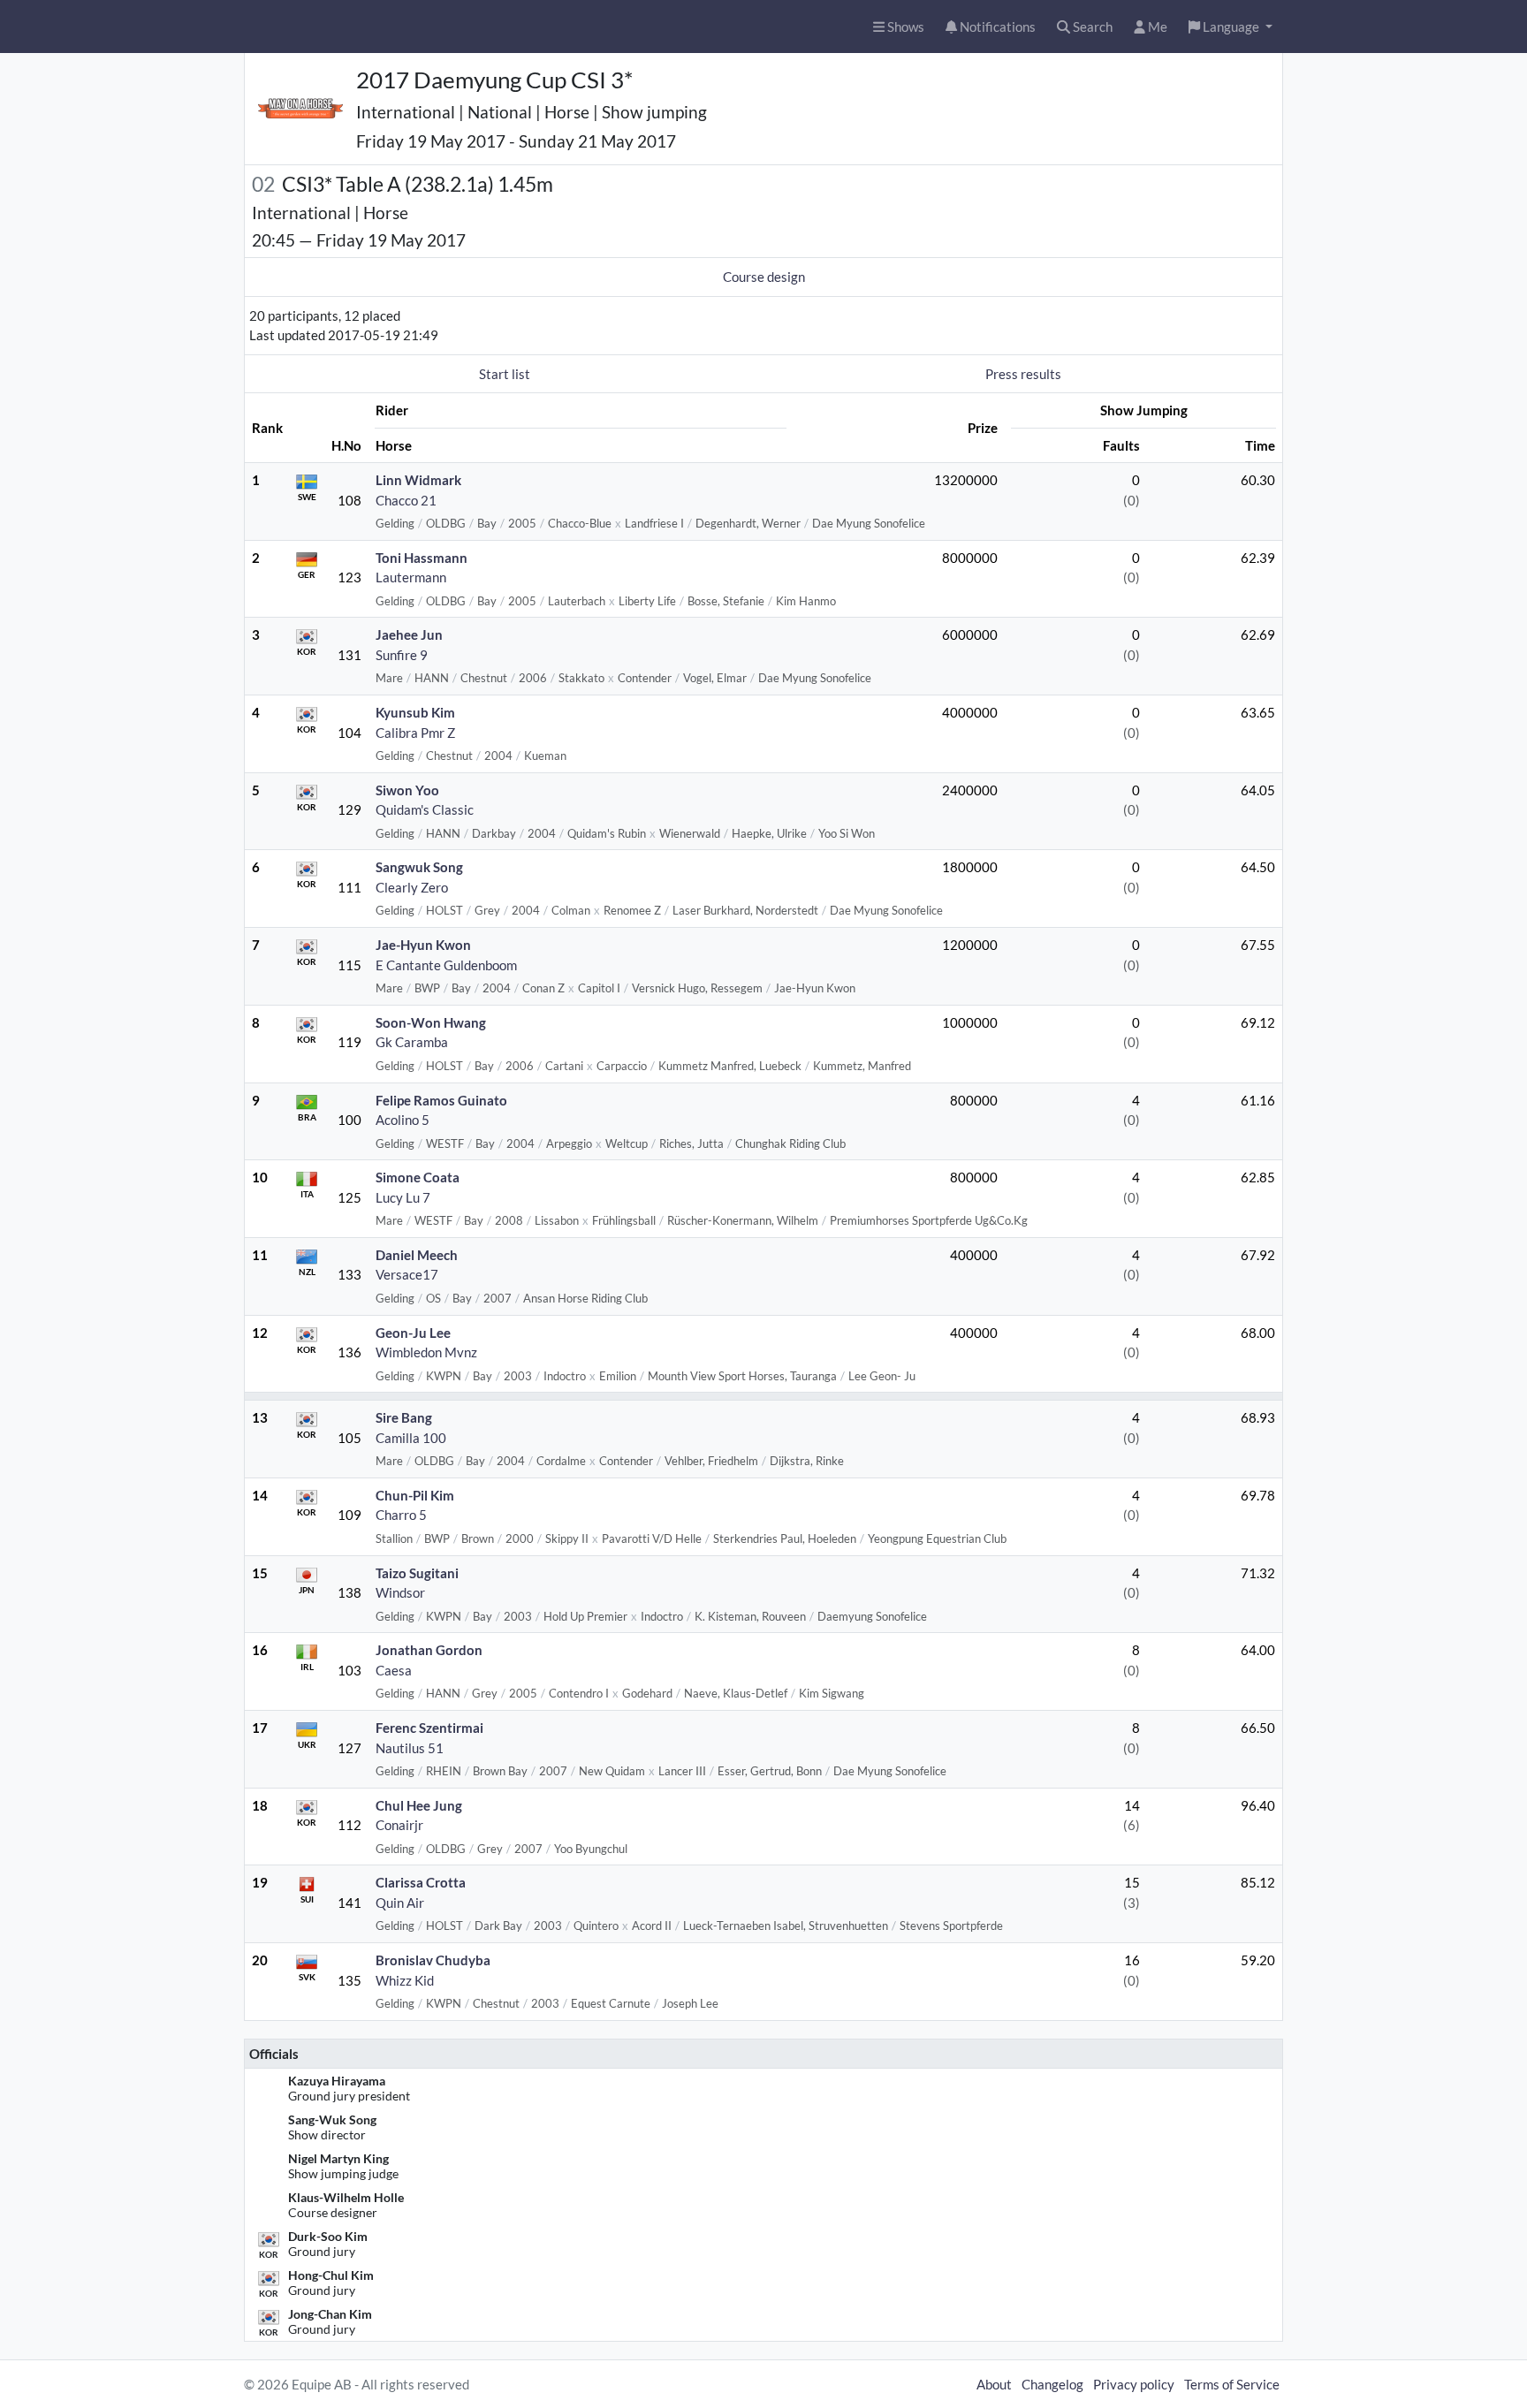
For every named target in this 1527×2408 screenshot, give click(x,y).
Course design (764, 277)
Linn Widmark (418, 480)
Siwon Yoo (407, 790)
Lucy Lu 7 (403, 1197)
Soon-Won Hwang (431, 1022)
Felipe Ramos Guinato (441, 1100)
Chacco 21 (406, 500)
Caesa (394, 1670)
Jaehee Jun (409, 634)
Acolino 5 (403, 1120)
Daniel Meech (417, 1255)
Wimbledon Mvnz (426, 1352)
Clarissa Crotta (421, 1882)
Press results (1023, 374)
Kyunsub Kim (415, 712)
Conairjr (399, 1825)
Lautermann (411, 577)
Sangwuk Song (419, 867)
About (994, 2384)
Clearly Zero (412, 887)
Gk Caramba (412, 1042)
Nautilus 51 (410, 1748)
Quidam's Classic (425, 809)
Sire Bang (404, 1417)
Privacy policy (1134, 2384)
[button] (1231, 27)
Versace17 (407, 1274)
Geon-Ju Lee (413, 1333)
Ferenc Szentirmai (429, 1728)
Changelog (1052, 2384)
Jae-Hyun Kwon (423, 945)
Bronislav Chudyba (433, 1960)
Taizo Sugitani (417, 1573)
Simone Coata (418, 1177)
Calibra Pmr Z (415, 733)
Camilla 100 (411, 1438)
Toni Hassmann (422, 558)
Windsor (400, 1592)
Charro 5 (401, 1515)
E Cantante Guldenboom (446, 965)
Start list (505, 374)
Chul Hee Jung (419, 1805)
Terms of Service (1232, 2384)
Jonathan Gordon (429, 1650)
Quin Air (400, 1903)
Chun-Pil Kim (415, 1495)
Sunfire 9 (402, 655)
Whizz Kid (405, 1980)
